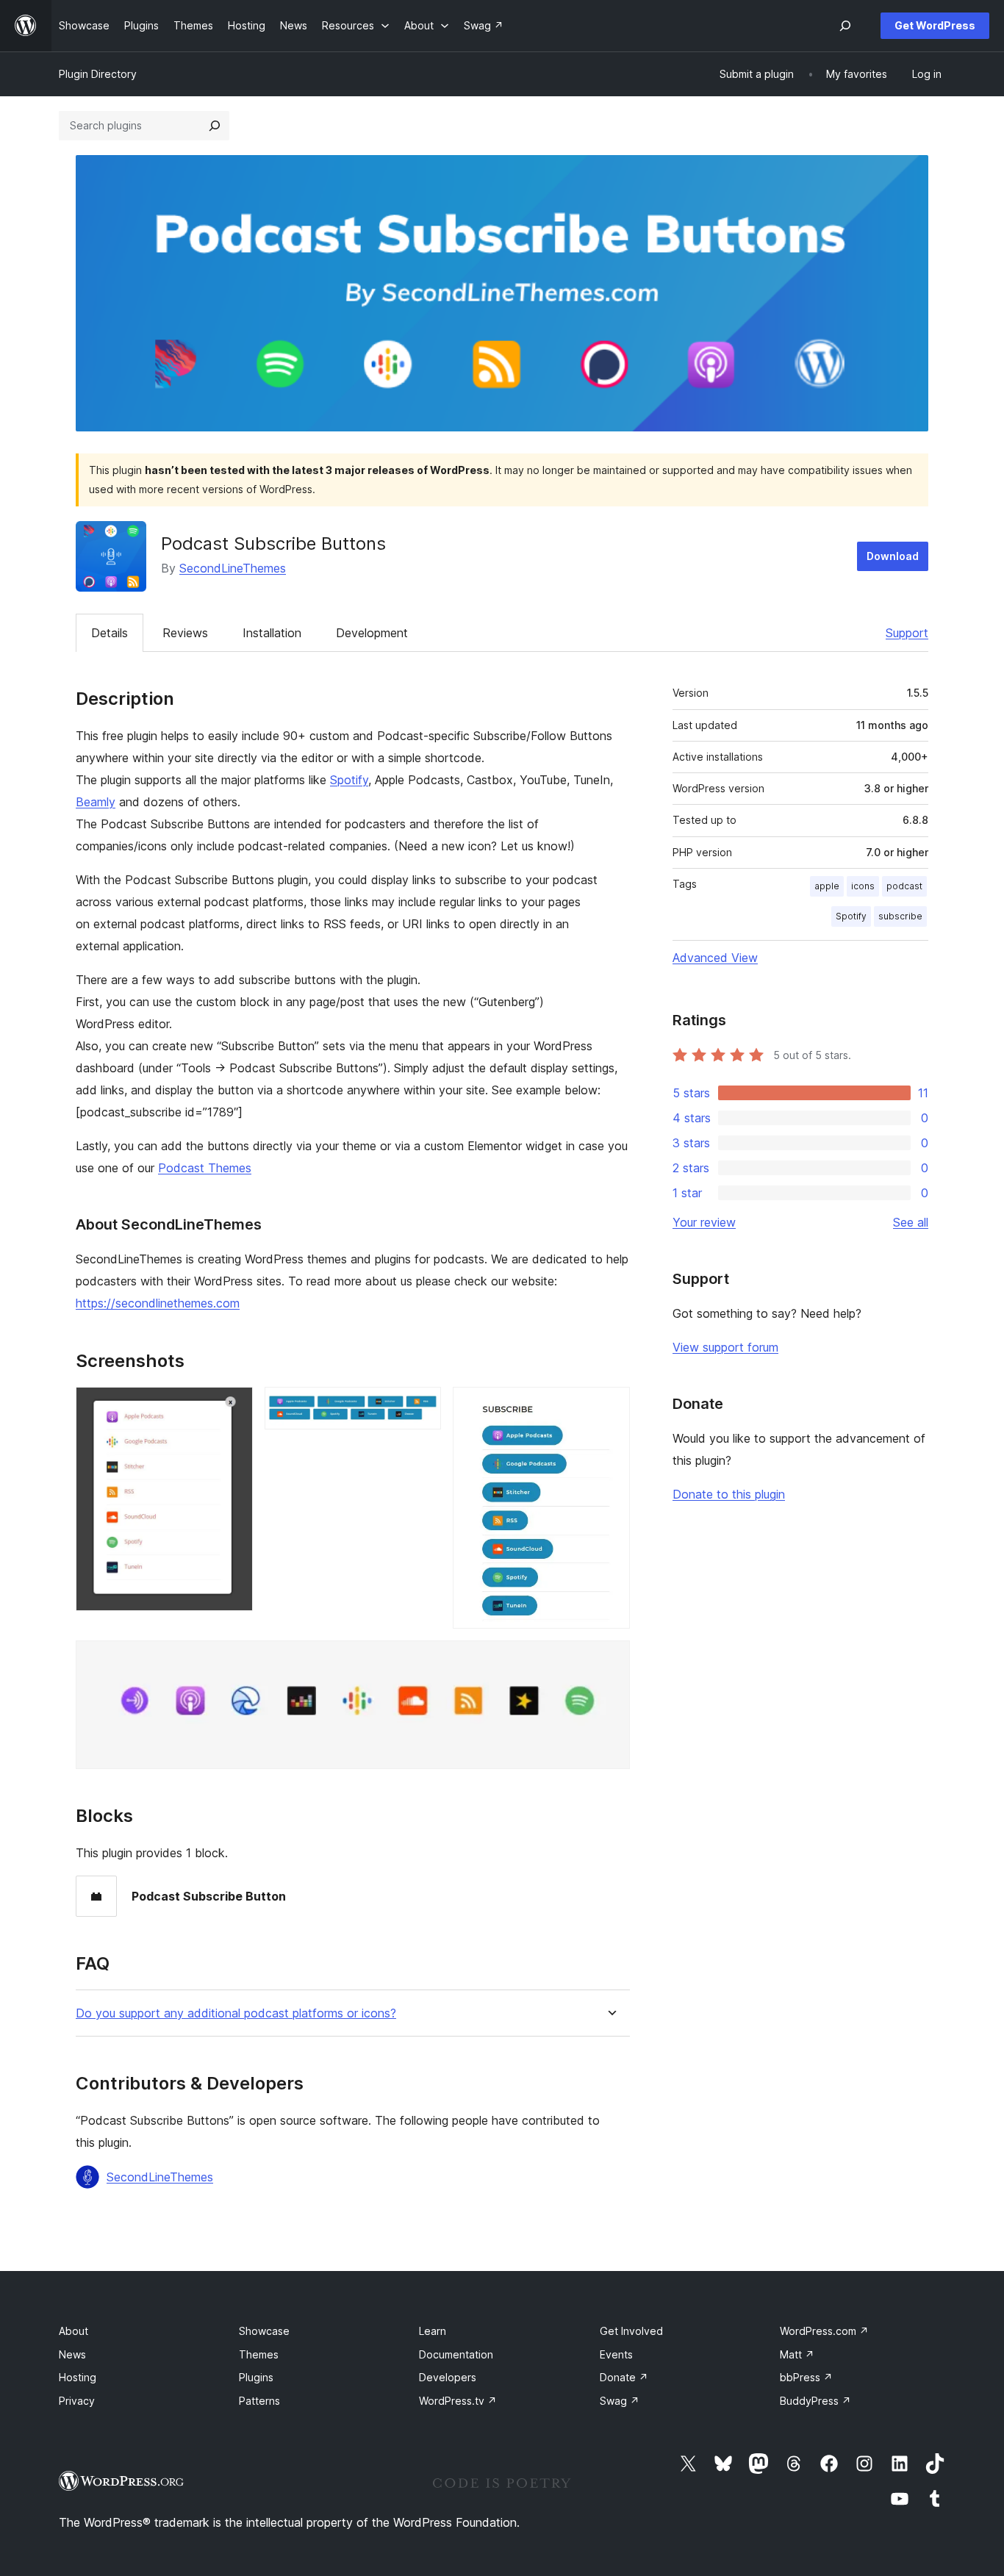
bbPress (806, 2377)
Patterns (259, 2401)
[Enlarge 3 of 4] (610, 1407)
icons (863, 886)
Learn (433, 2331)
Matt (797, 2354)
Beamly (96, 802)
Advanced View (715, 958)
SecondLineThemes (233, 568)
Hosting (78, 2377)
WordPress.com (824, 2331)
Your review (704, 1222)
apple (827, 886)
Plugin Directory (98, 74)
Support (907, 633)
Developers (448, 2377)
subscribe (900, 916)
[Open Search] (845, 26)
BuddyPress (815, 2401)
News (72, 2354)
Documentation (456, 2354)
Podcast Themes (205, 1168)
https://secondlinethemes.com (158, 1303)
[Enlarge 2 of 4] (421, 1407)
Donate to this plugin (729, 1494)
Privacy (77, 2401)
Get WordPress (935, 25)
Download (893, 556)
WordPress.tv (458, 2401)
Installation (272, 633)
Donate (624, 2377)
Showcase (264, 2331)
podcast (904, 886)
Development (372, 633)
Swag (620, 2401)
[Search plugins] (215, 126)
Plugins (256, 2377)
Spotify (349, 780)
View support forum (725, 1347)
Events (616, 2354)
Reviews (185, 633)
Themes (259, 2354)
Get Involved (631, 2331)
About (73, 2331)
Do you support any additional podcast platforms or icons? (236, 2013)
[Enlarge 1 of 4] (233, 1407)
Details (110, 633)
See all (911, 1222)
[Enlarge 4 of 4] (610, 1660)
